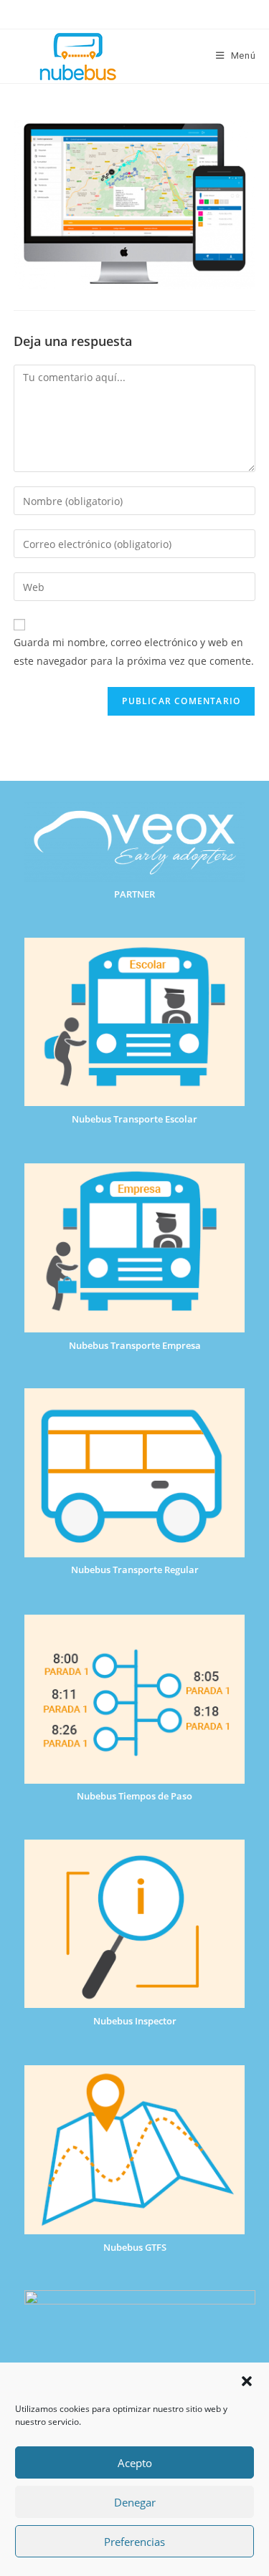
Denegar (135, 2502)
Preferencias (134, 2542)
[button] (247, 2381)
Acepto (135, 2463)
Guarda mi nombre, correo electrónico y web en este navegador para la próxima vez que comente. (134, 651)
